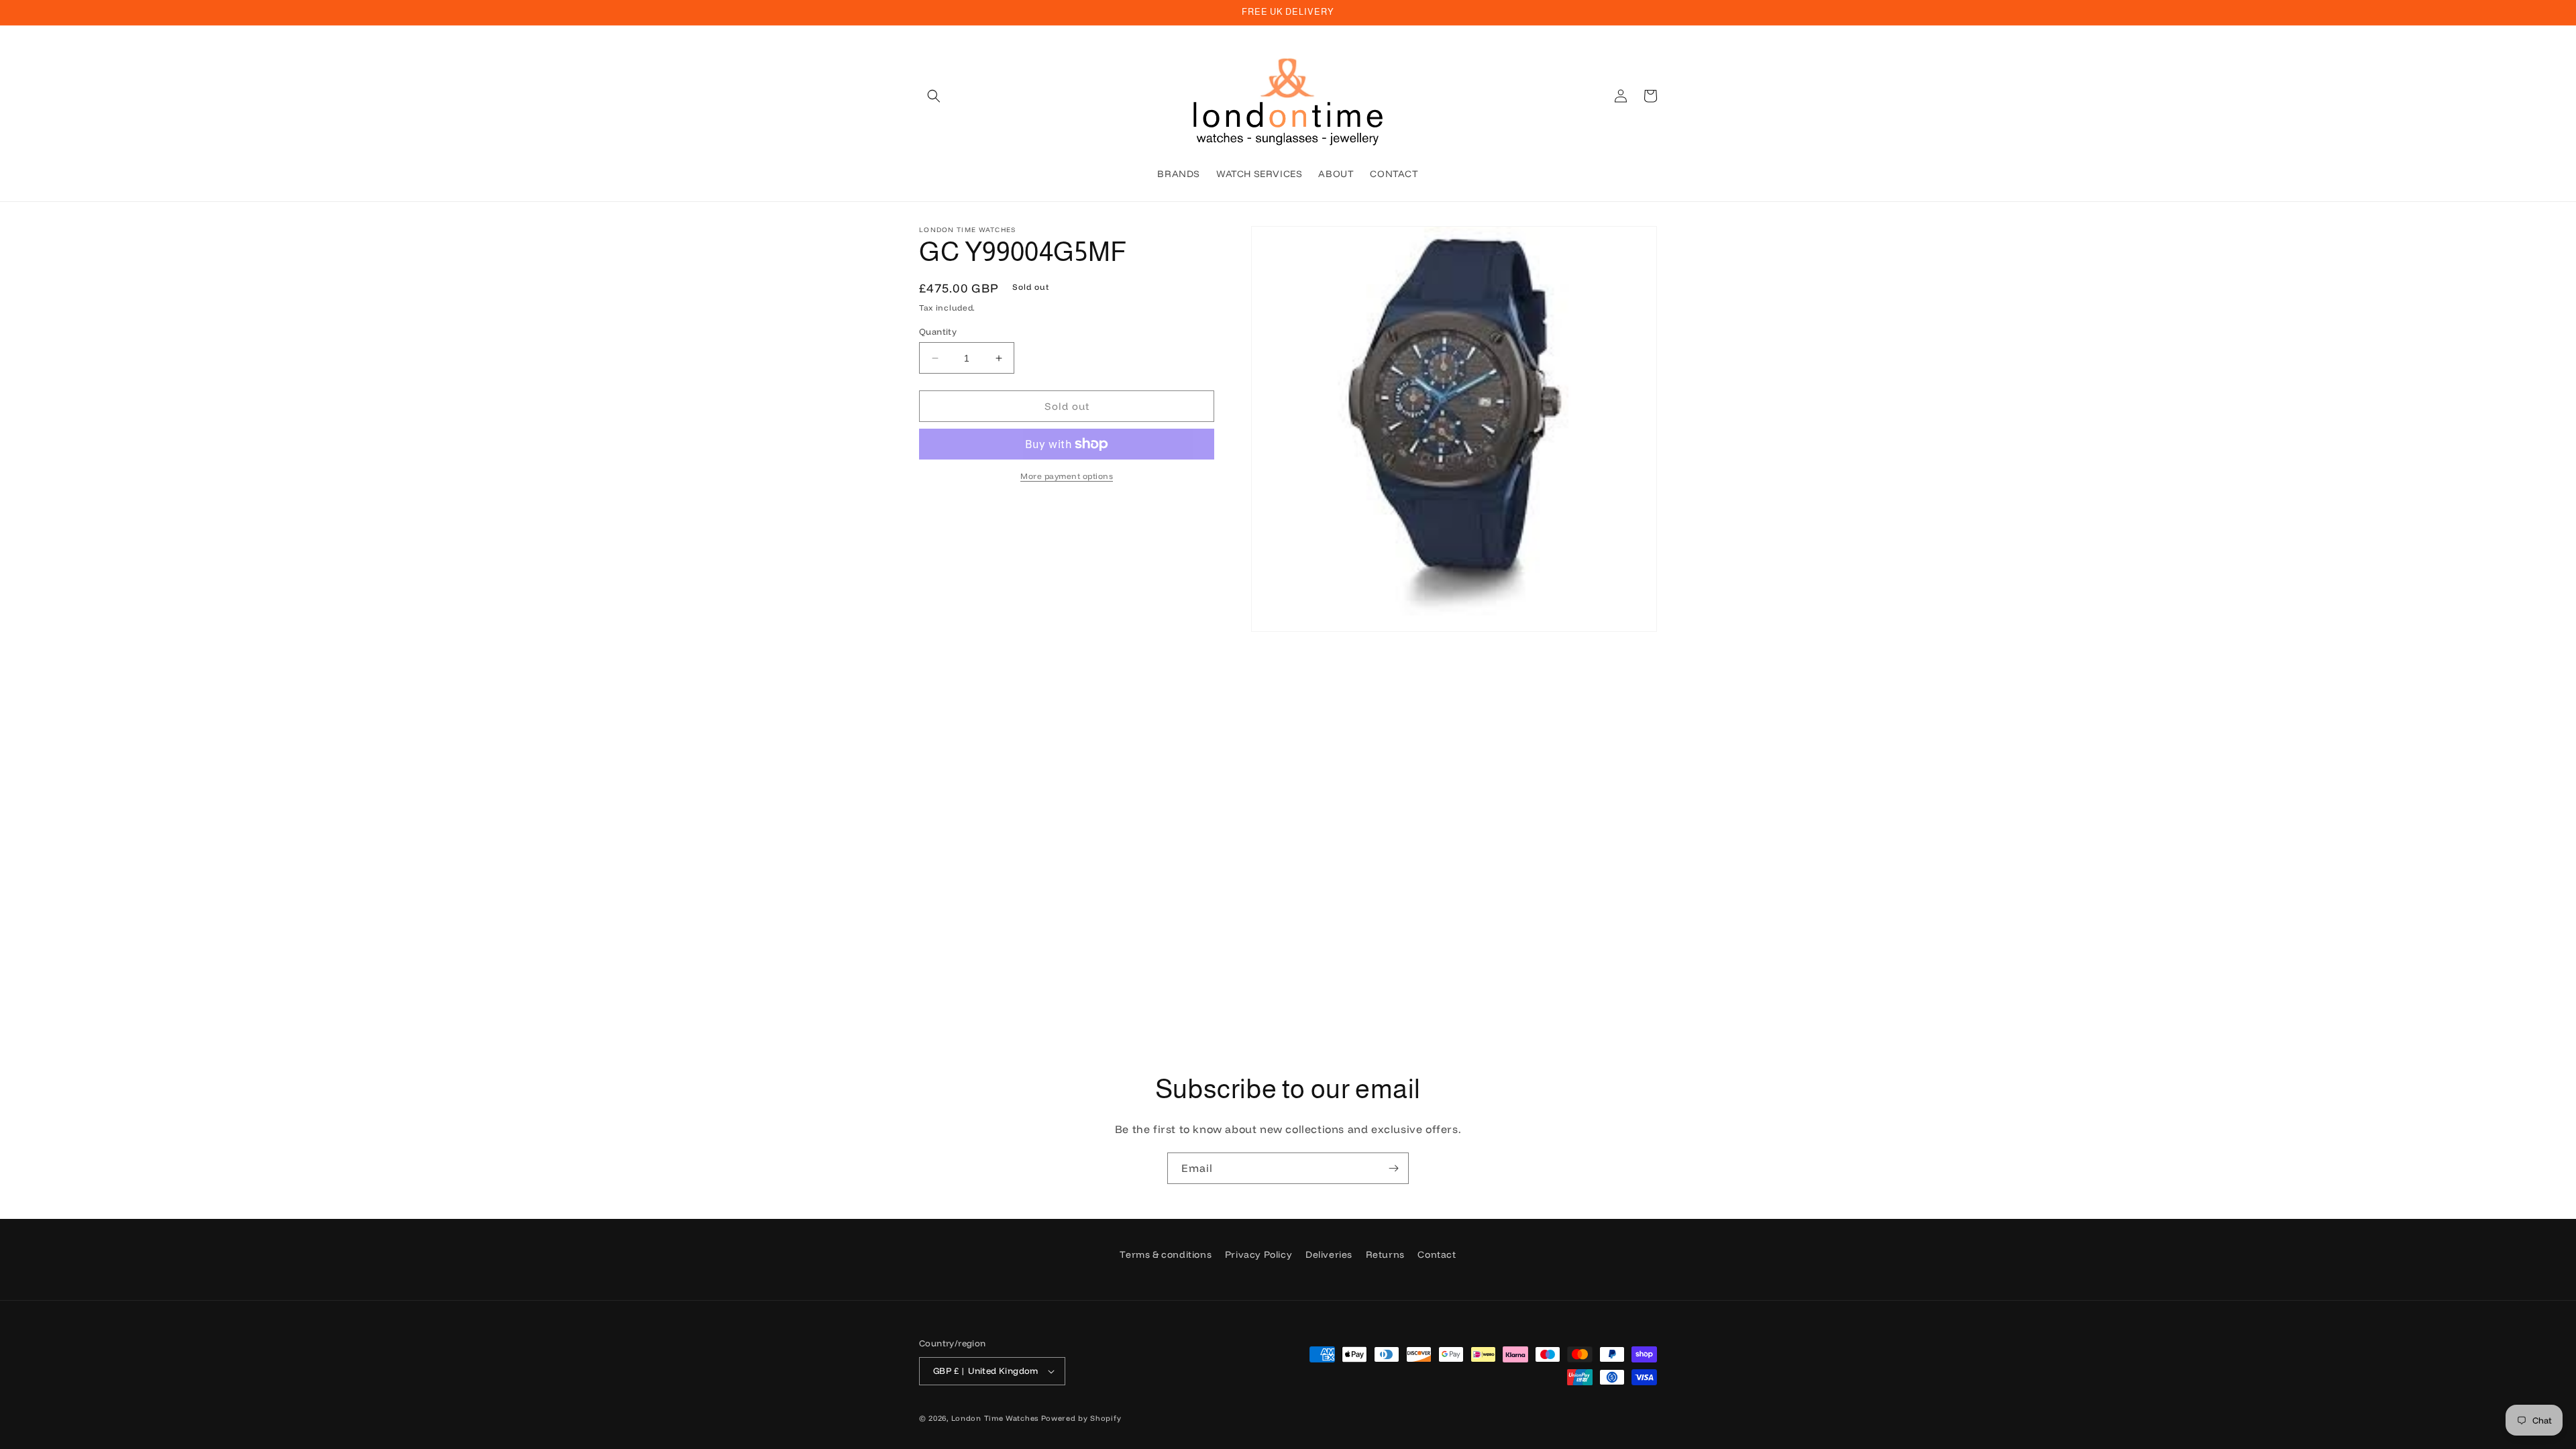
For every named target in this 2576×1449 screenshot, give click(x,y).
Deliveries (1329, 1254)
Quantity (938, 331)
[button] (934, 96)
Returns (1385, 1254)
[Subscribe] (1393, 1168)
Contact (1437, 1254)
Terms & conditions (1166, 1254)
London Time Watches (995, 1418)
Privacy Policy (1258, 1254)
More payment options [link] (1067, 476)
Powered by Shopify (1081, 1418)
